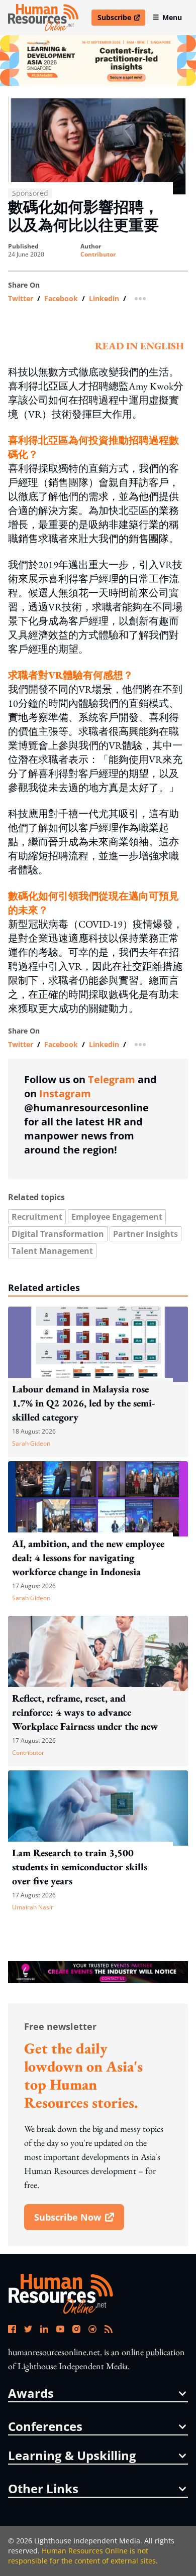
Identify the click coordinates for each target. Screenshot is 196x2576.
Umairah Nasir (33, 1907)
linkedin (104, 299)
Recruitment (37, 1217)
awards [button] (31, 2393)
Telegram (112, 1079)
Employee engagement (117, 1217)
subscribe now (79, 2221)
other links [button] (43, 2489)
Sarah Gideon (31, 1443)
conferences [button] (45, 2426)
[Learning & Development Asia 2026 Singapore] (98, 60)
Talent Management (52, 1251)
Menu (172, 17)
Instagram (65, 1093)
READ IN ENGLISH (139, 346)
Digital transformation (58, 1234)
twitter (21, 299)
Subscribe (121, 19)
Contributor (98, 254)
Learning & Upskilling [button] (72, 2456)
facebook (61, 299)
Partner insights (145, 1234)
